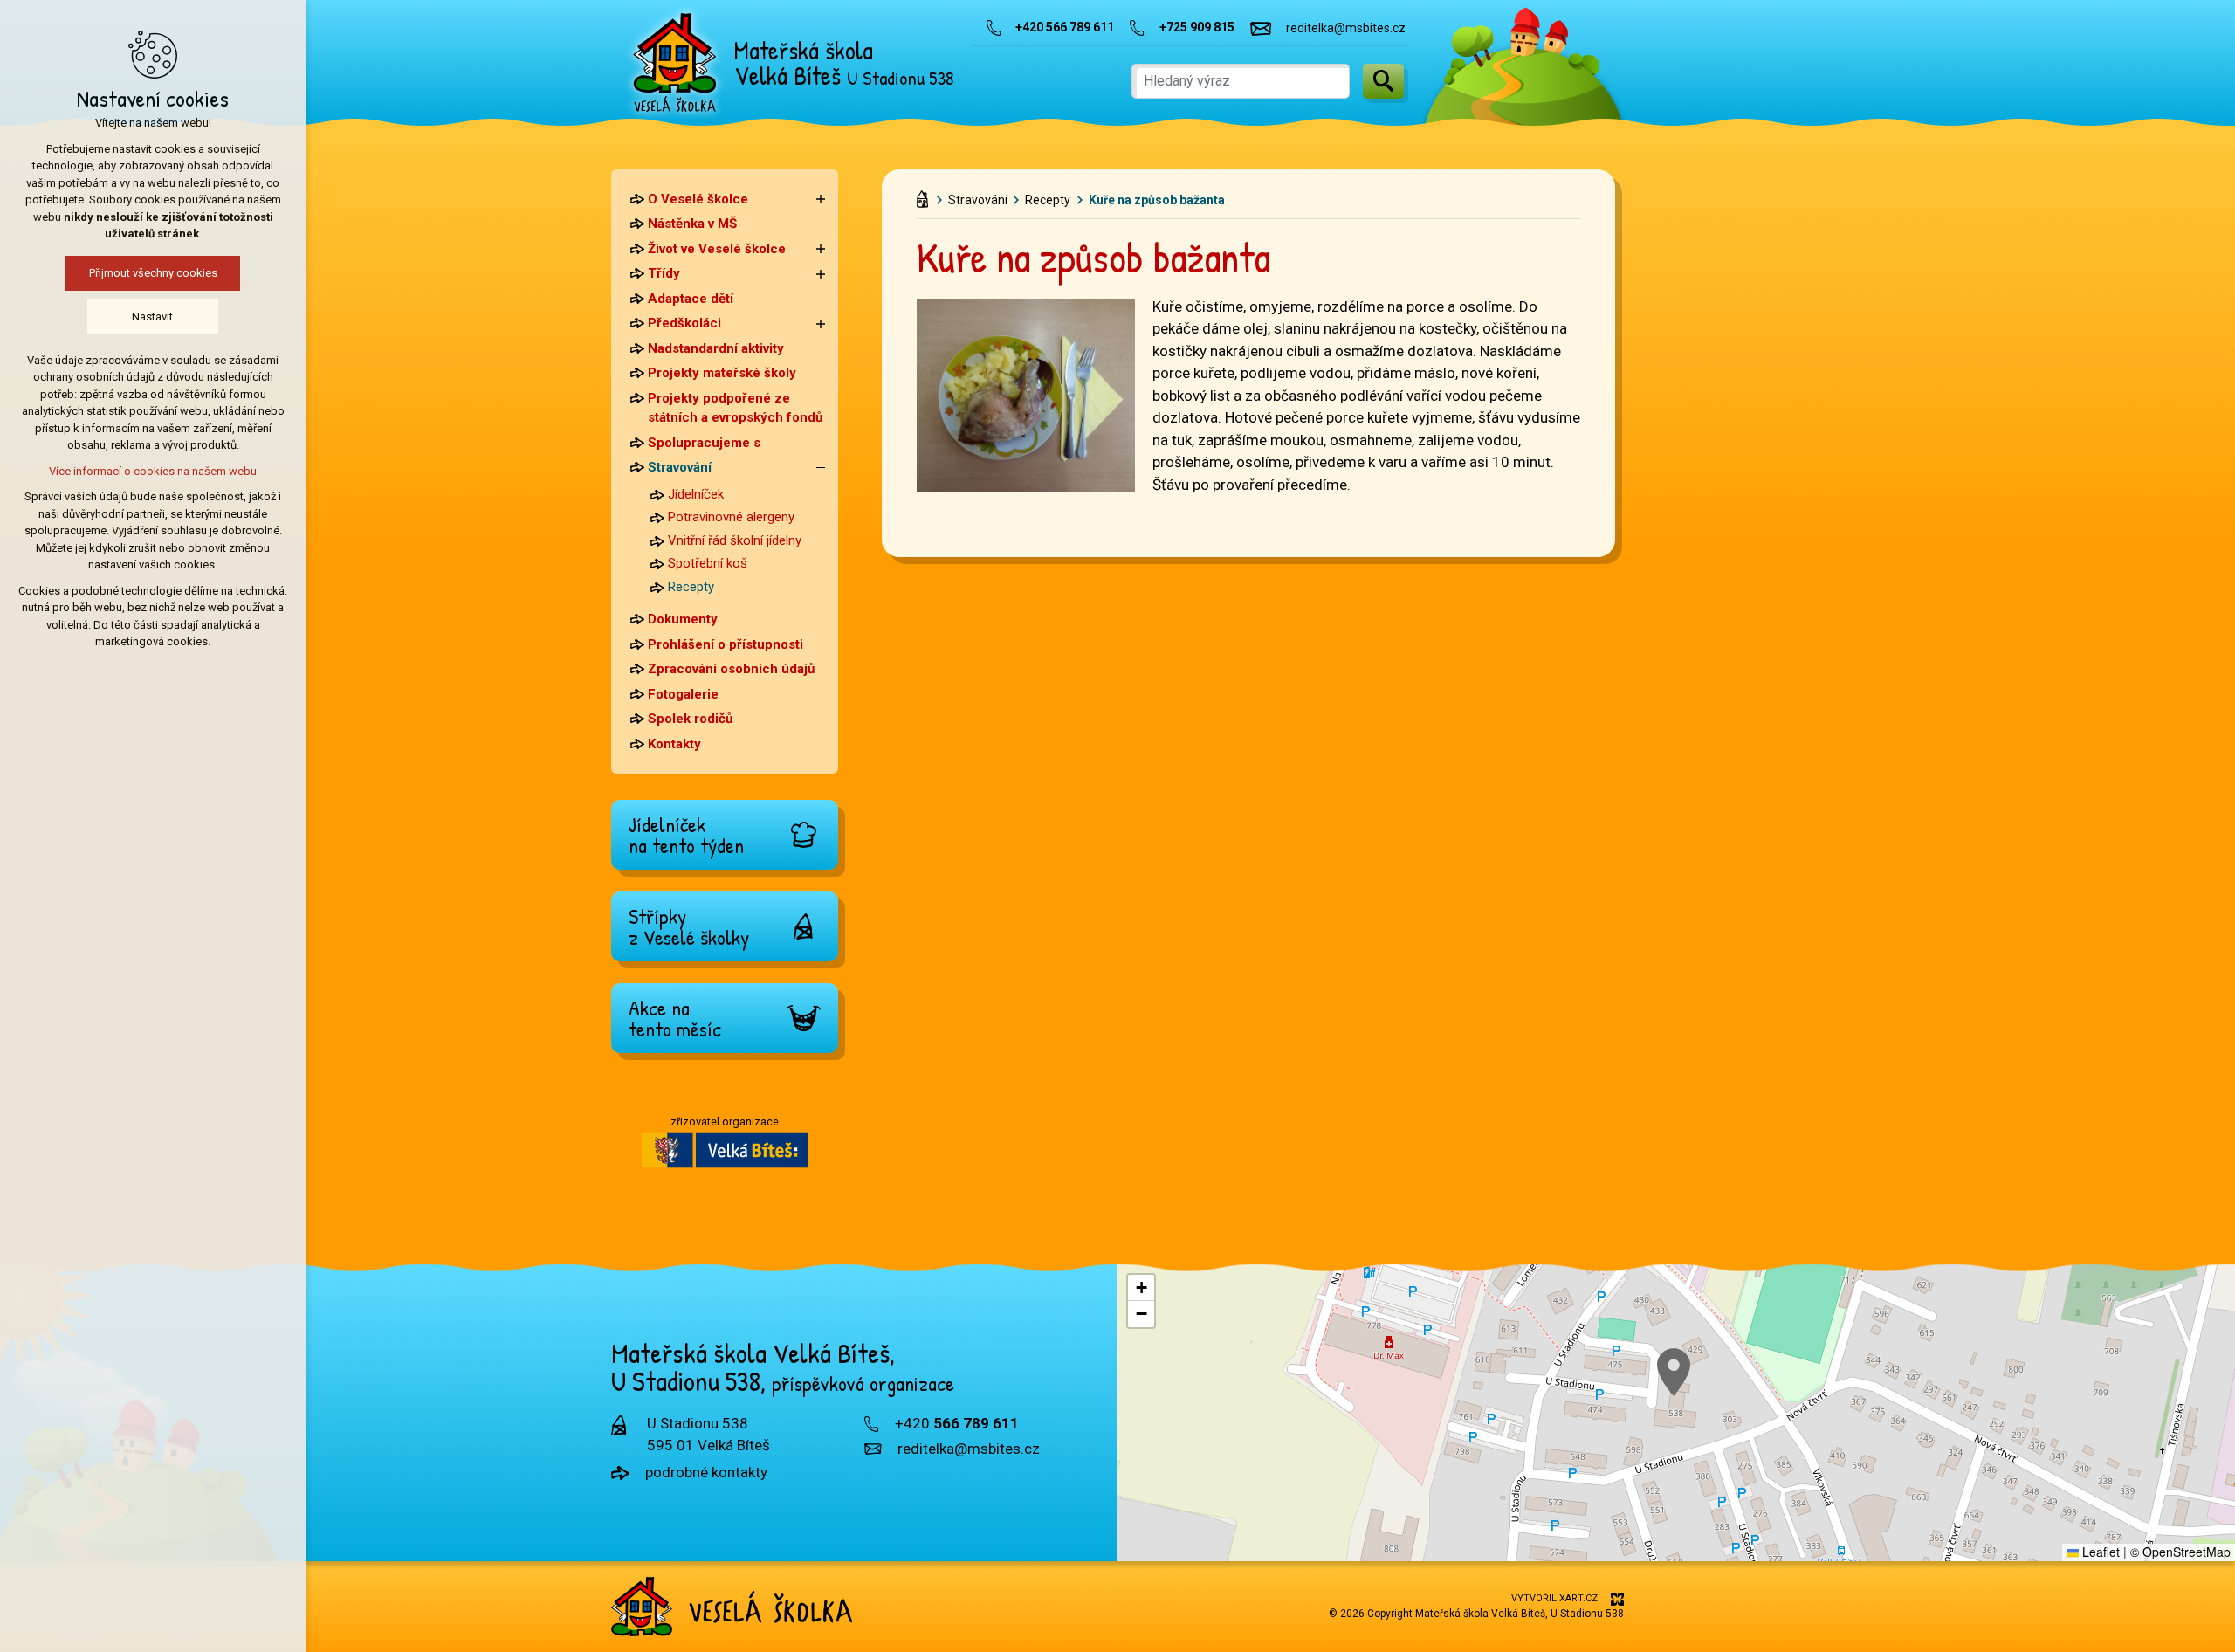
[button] (1674, 1372)
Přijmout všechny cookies (153, 273)
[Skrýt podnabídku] (821, 468)
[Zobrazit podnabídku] (821, 200)
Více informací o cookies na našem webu (153, 471)
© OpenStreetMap (2180, 1552)
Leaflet (2099, 1552)
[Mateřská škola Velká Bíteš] (675, 63)
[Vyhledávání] (1241, 81)
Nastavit (153, 317)
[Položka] (927, 196)
